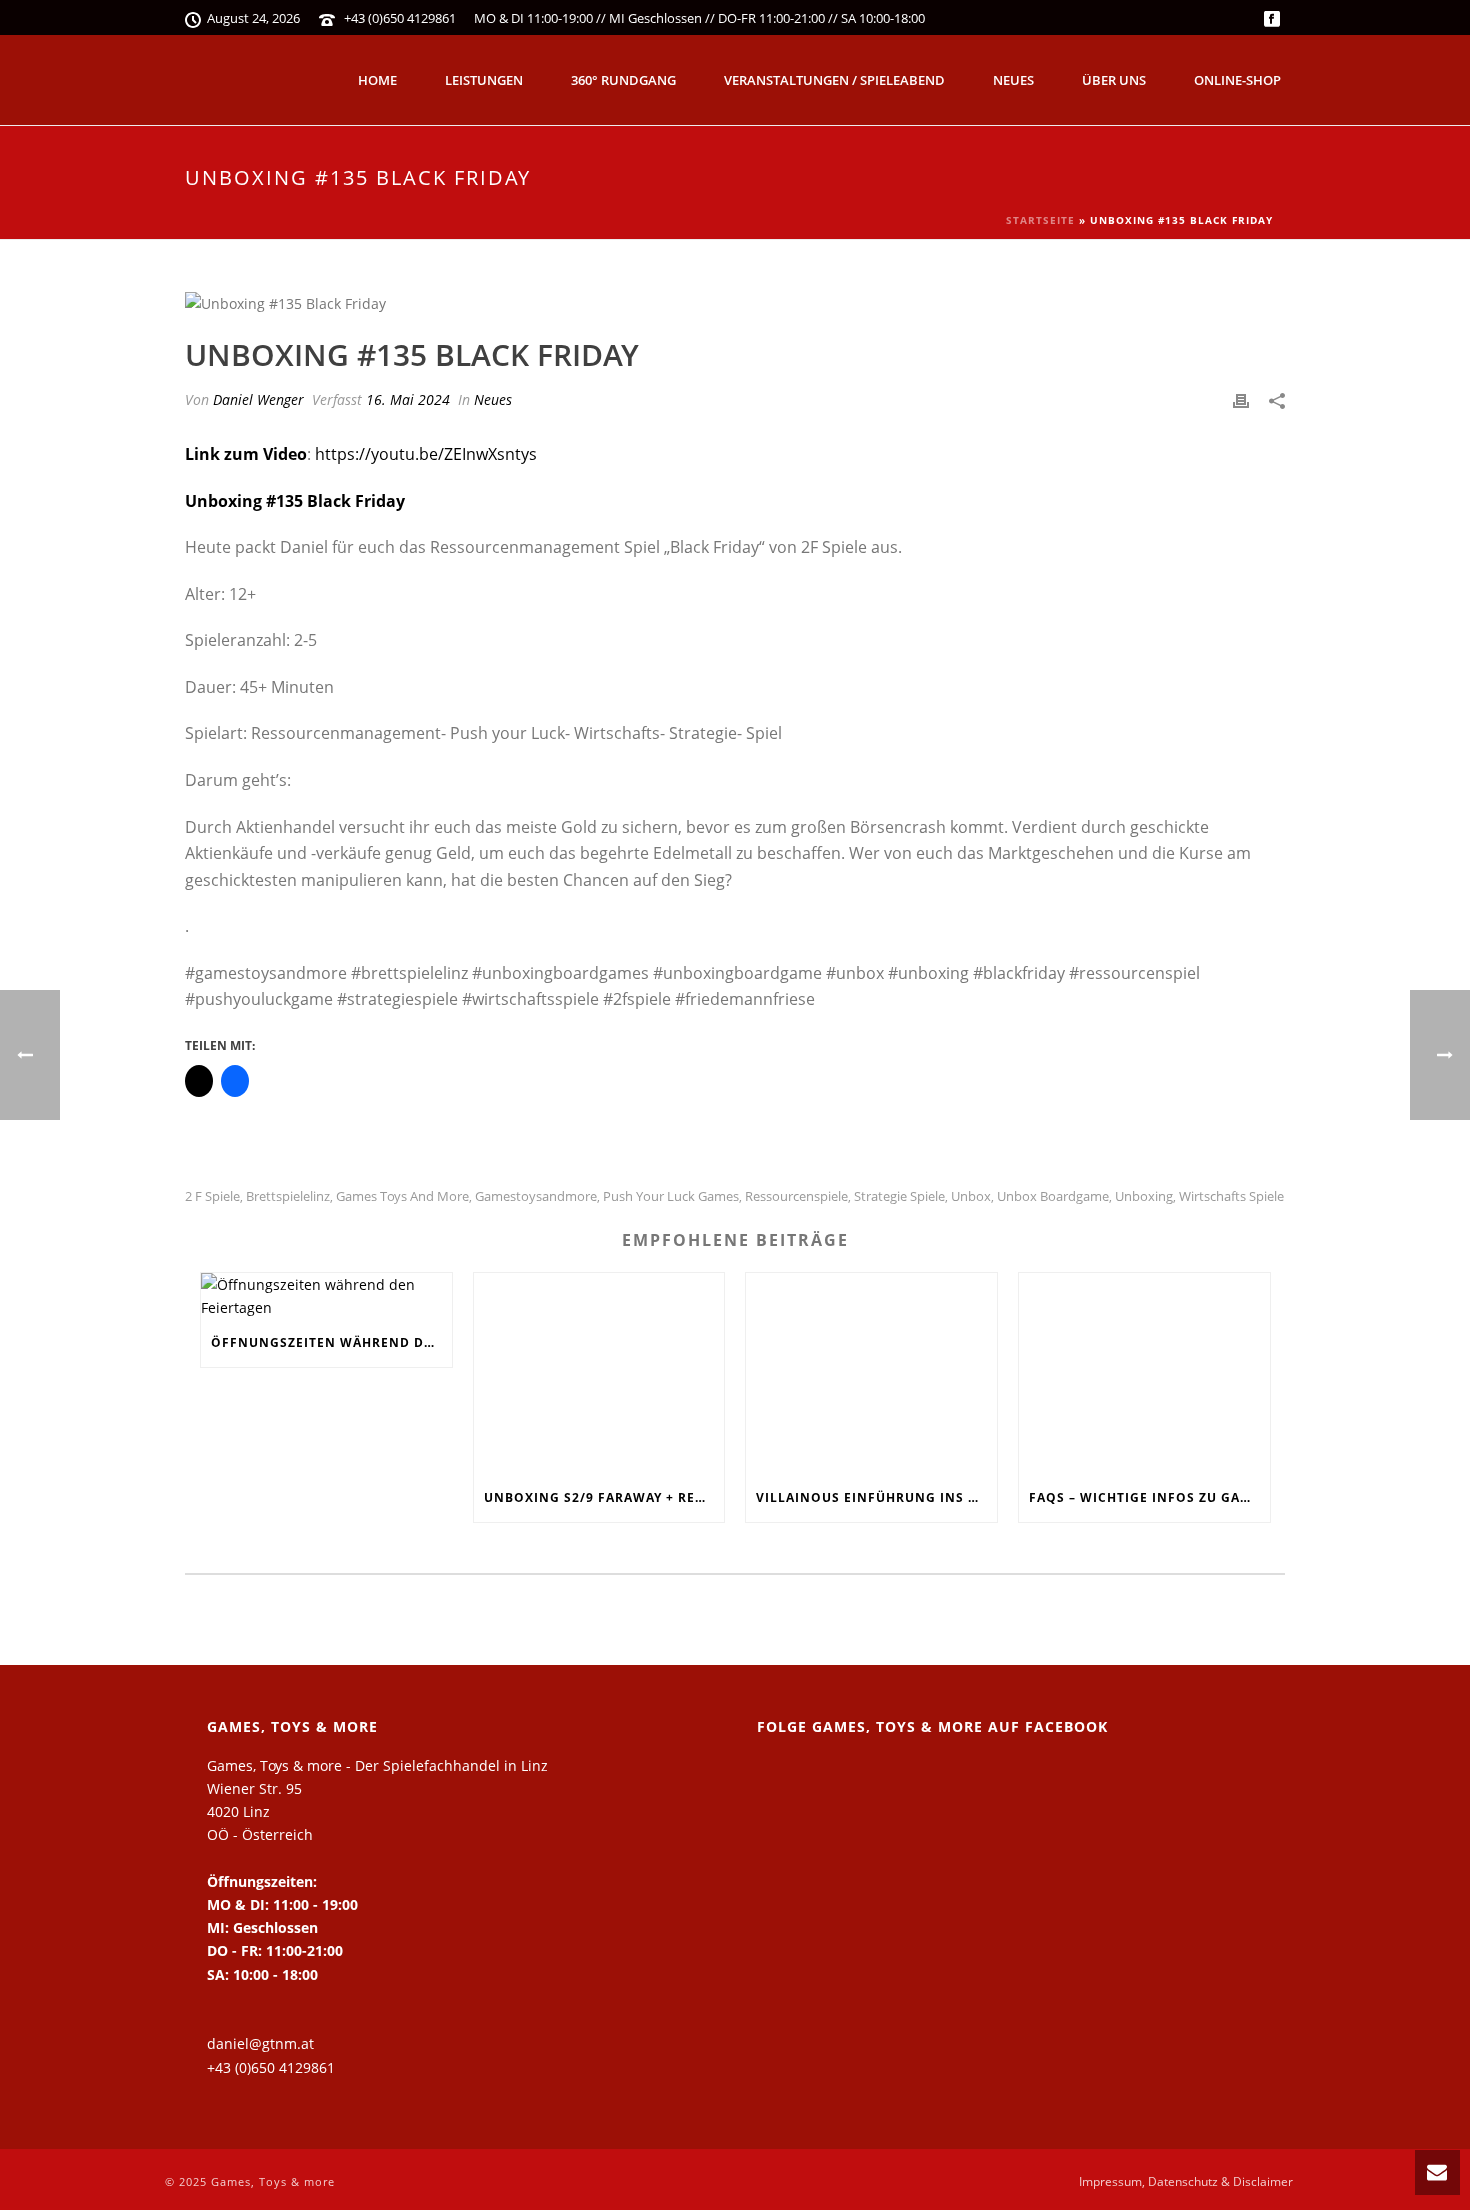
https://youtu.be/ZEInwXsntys (426, 454)
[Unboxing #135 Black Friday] (735, 302)
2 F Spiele (212, 1196)
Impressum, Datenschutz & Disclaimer (1186, 2182)
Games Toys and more (402, 1196)
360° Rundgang (623, 80)
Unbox (971, 1196)
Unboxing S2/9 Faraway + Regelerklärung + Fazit (604, 1497)
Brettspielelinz (288, 1196)
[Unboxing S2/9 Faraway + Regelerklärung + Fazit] (599, 1373)
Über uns (1114, 80)
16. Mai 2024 (408, 399)
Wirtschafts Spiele (1231, 1196)
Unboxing (1144, 1196)
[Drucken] (1241, 399)
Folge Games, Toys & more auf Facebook (932, 1726)
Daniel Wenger (258, 399)
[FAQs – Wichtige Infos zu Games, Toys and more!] (1144, 1373)
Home (377, 80)
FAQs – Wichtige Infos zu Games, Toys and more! (1149, 1497)
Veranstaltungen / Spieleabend (834, 80)
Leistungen (484, 80)
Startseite (1040, 220)
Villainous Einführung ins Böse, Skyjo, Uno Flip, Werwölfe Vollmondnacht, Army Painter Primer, (876, 1497)
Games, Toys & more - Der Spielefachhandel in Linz (377, 1765)
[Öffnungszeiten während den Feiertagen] (326, 1296)
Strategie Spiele (899, 1196)
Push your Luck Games (671, 1196)
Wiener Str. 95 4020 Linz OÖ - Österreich (260, 1811)
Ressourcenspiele (796, 1196)
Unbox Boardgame (1053, 1196)
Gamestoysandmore (536, 1196)
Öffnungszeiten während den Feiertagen (331, 1342)
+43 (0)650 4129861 (400, 18)
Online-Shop (1237, 80)
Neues (1013, 80)
